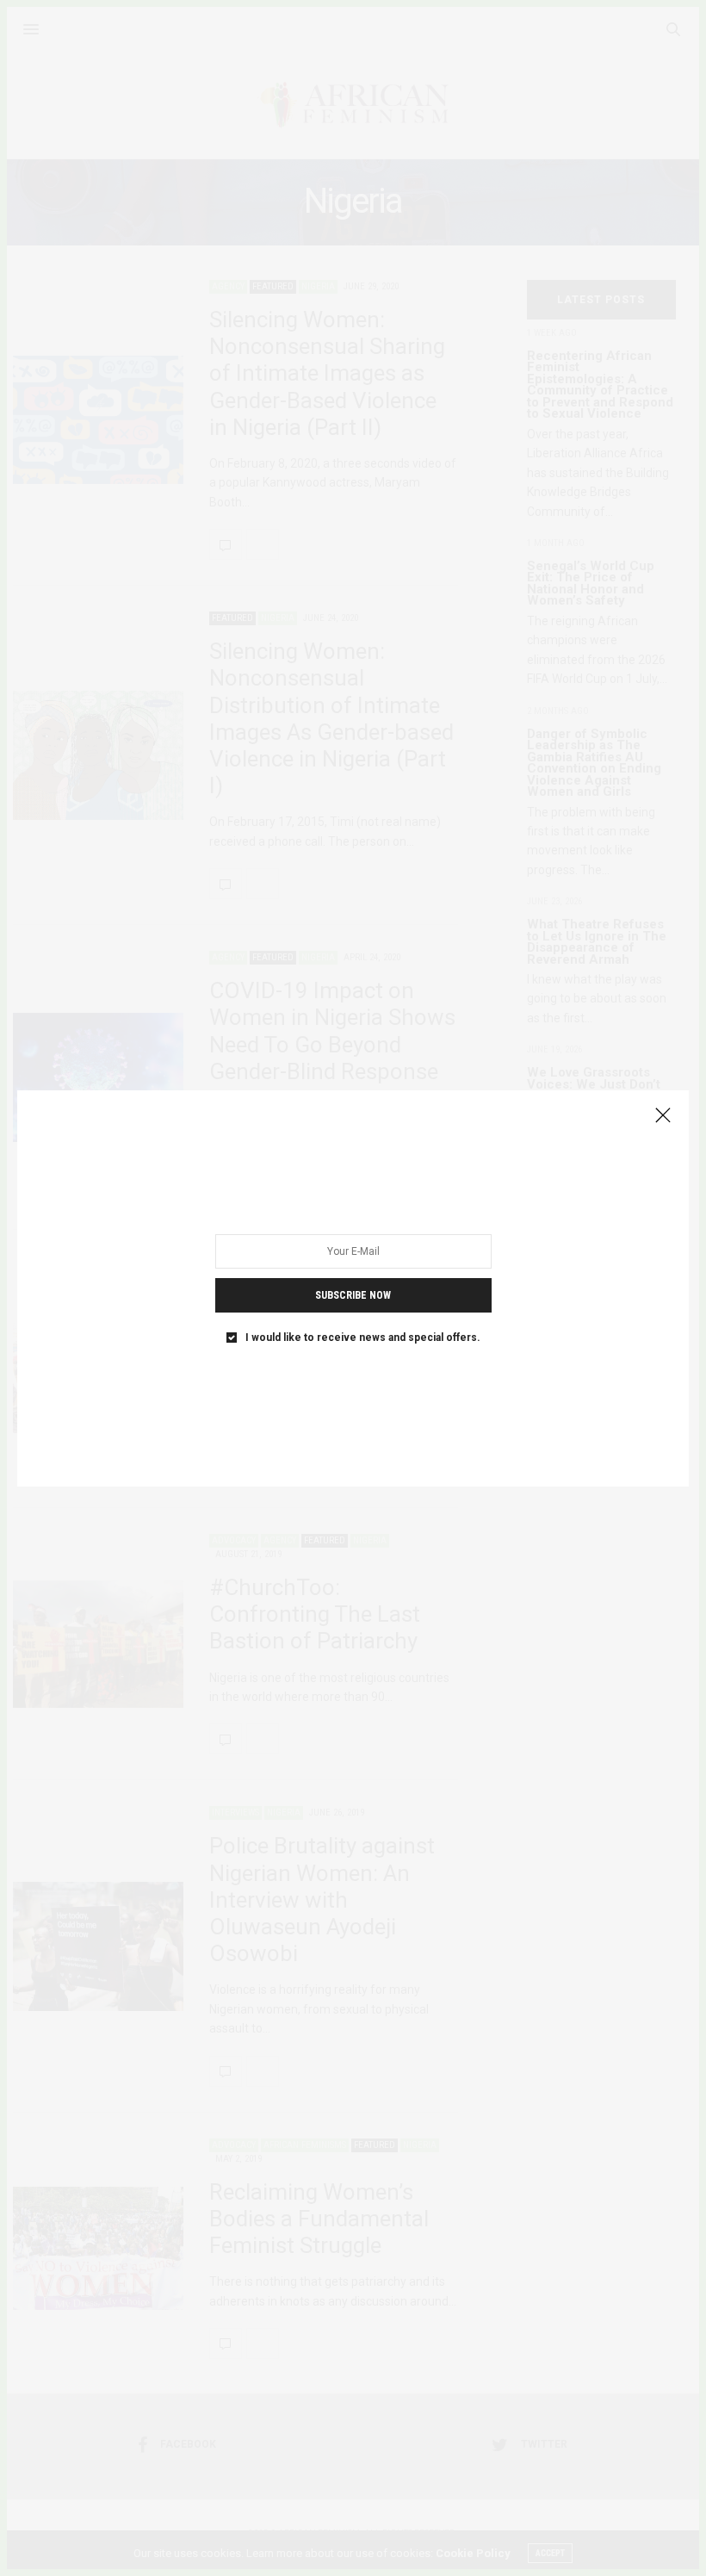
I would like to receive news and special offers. (363, 1337)
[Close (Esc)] (663, 1116)
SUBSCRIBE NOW (353, 1294)
